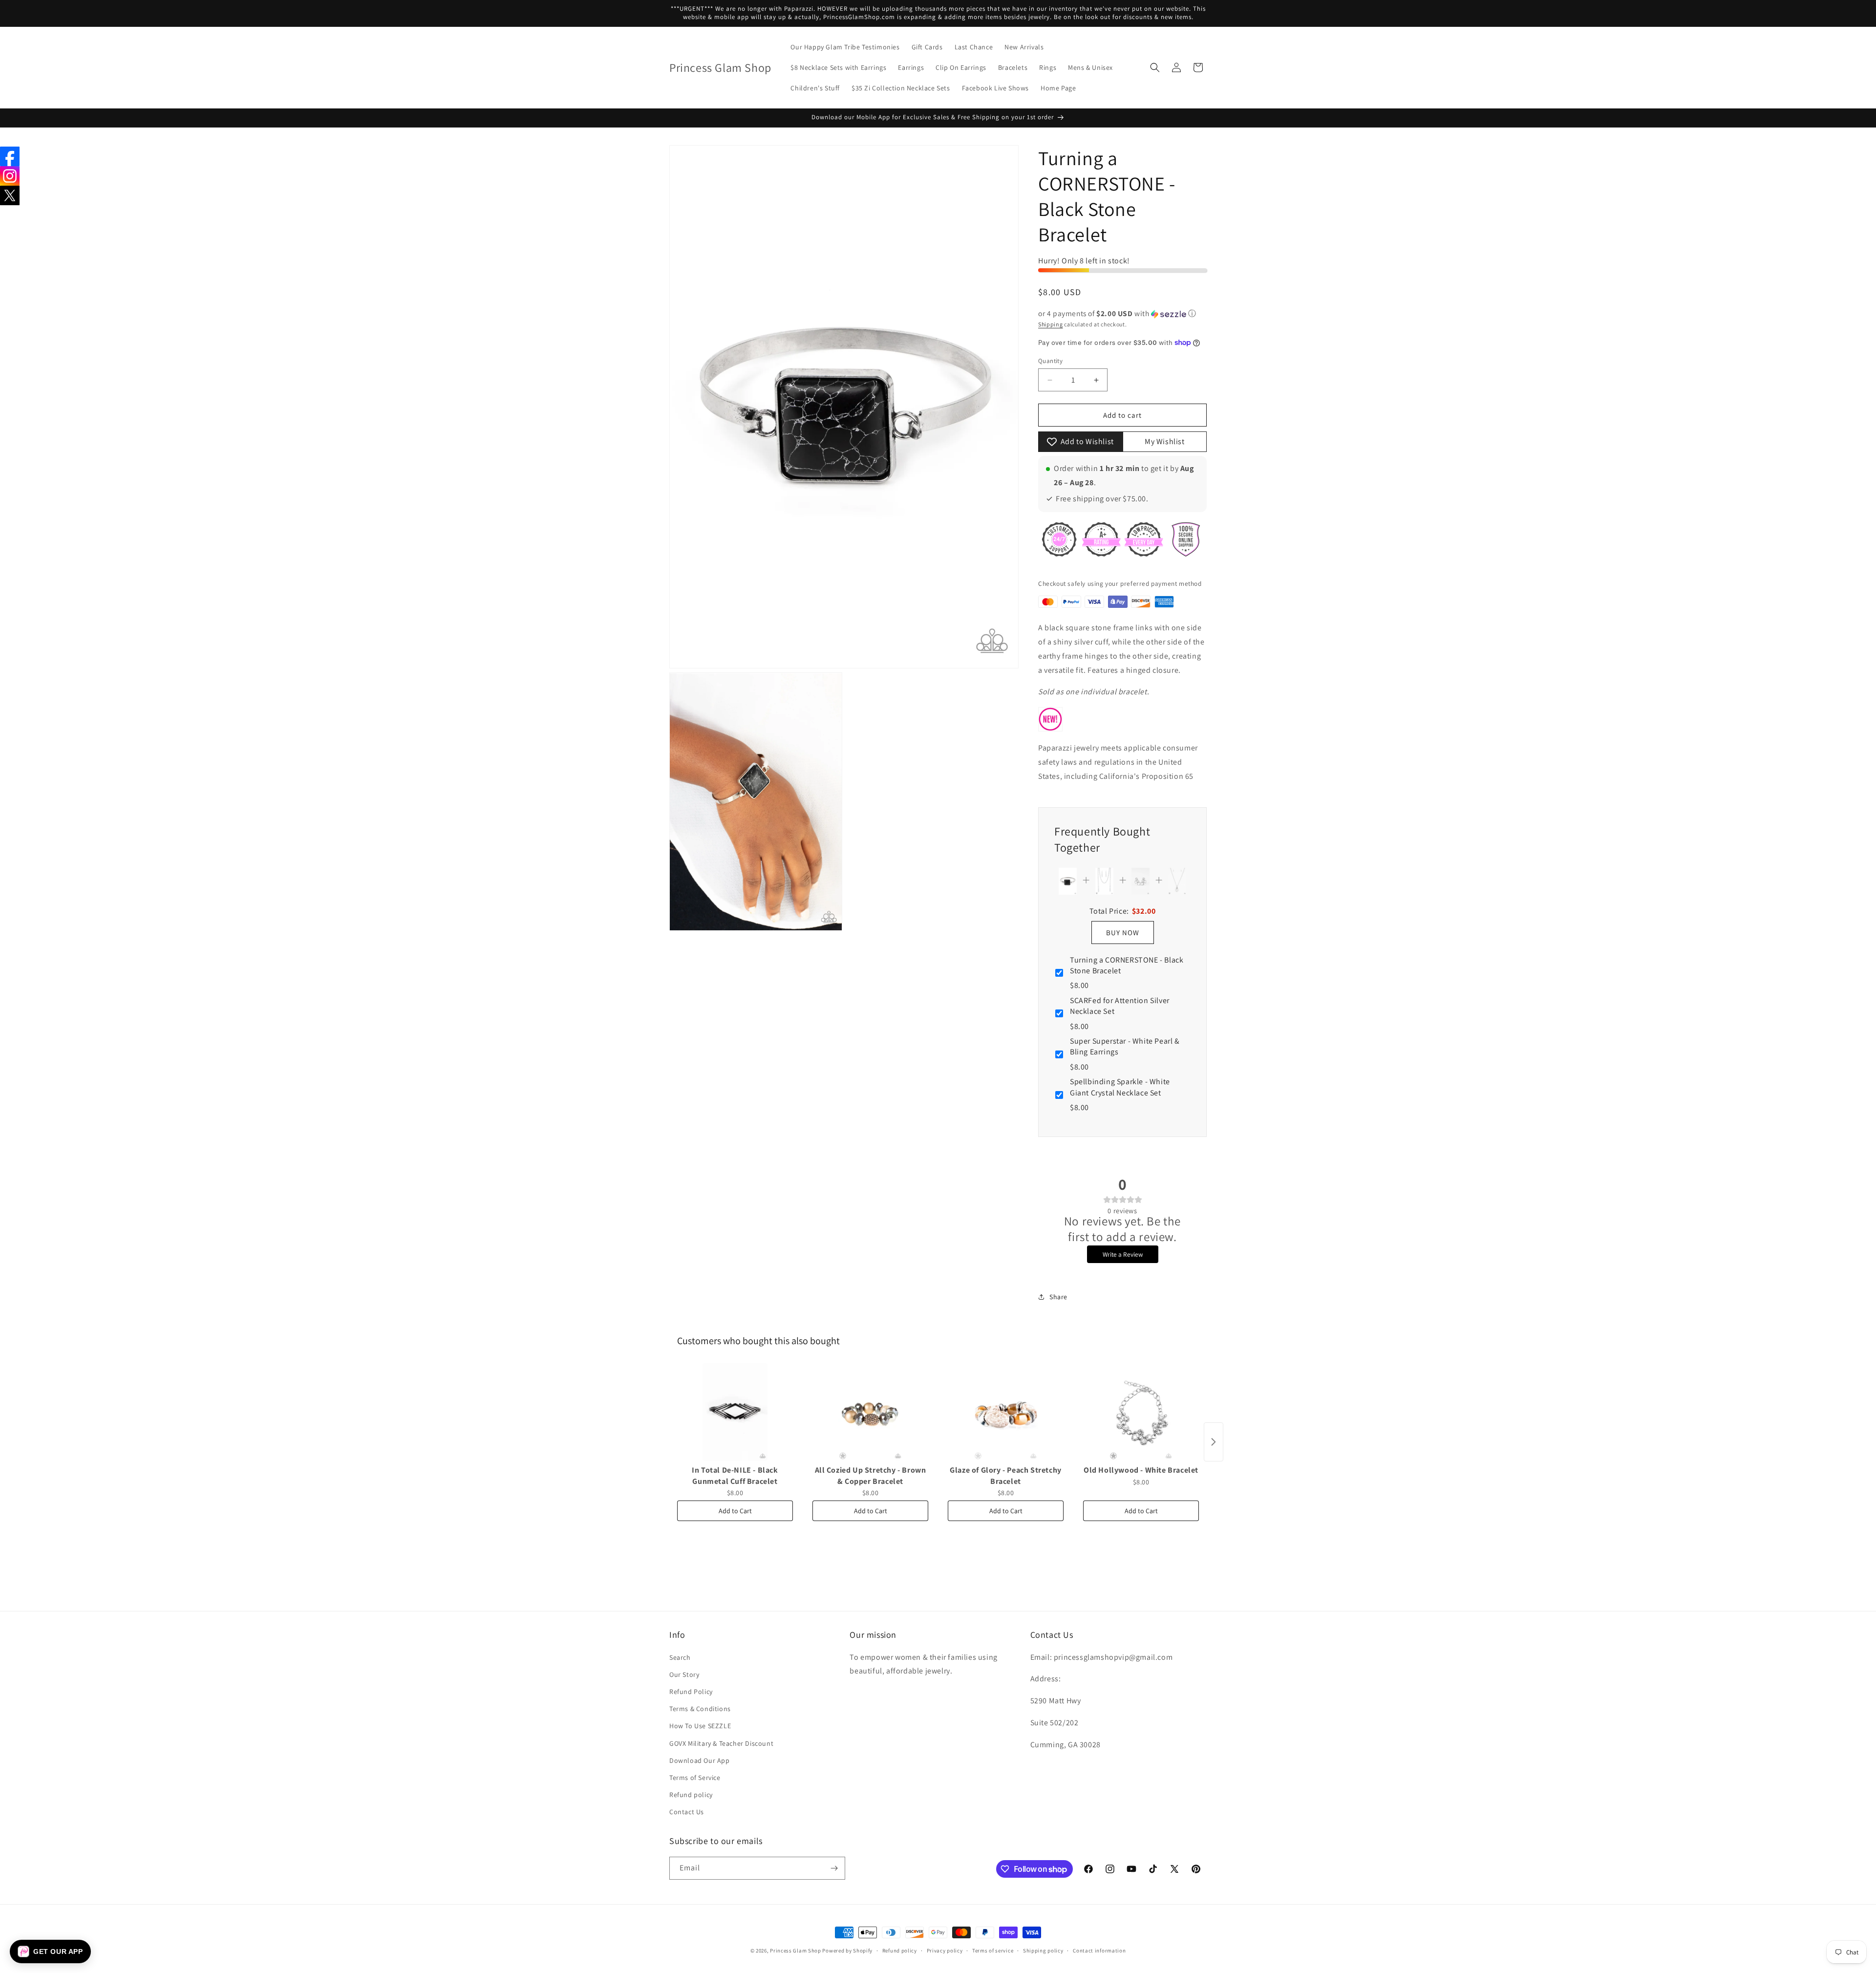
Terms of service (993, 1951)
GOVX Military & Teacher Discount (721, 1743)
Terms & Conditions (700, 1709)
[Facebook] (10, 156)
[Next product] (1214, 1442)
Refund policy (691, 1795)
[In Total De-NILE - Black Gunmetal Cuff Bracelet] (735, 1412)
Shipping (1051, 324)
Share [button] (1058, 1297)
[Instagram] (10, 176)
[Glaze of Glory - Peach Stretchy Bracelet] (1006, 1412)
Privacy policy (945, 1951)
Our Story (684, 1674)
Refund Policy (691, 1692)
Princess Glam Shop (796, 1951)
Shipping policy (1043, 1951)
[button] (1155, 67)
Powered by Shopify (847, 1951)
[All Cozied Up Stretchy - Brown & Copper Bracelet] (870, 1412)
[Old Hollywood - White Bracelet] (1141, 1412)
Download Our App (700, 1760)
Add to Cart (735, 1511)
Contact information (1099, 1951)
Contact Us (687, 1812)
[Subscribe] (834, 1868)
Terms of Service (695, 1778)
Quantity (1050, 361)
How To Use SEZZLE (700, 1726)
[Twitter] (10, 195)
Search (680, 1657)
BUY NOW (1123, 933)
